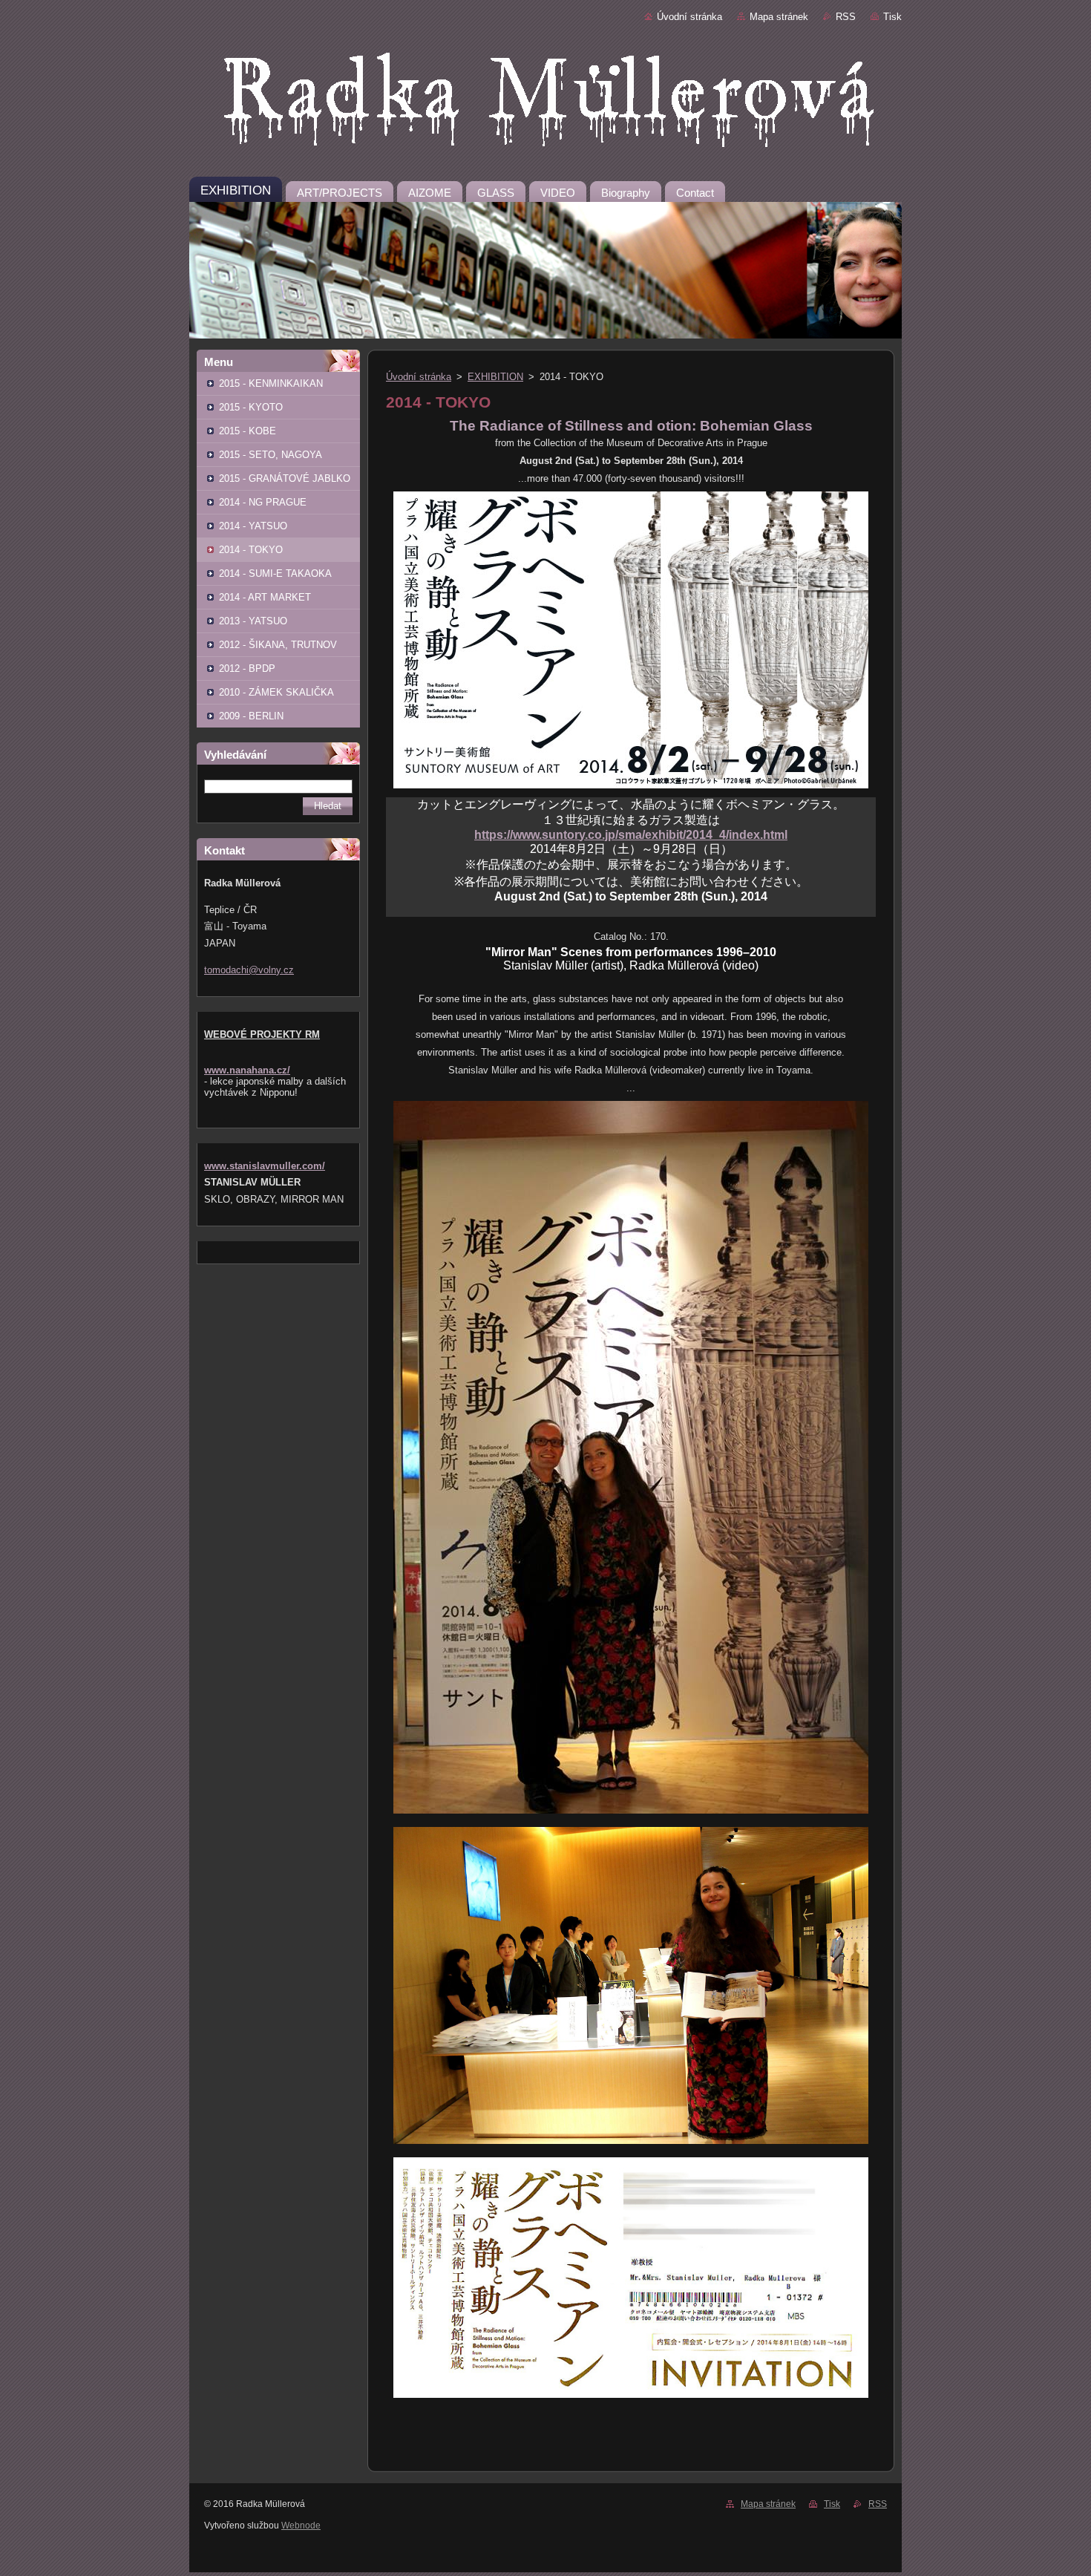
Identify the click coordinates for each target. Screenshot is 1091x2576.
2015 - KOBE (248, 431)
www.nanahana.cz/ (247, 1070)
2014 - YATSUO (253, 526)
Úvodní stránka (689, 17)
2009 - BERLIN (251, 716)
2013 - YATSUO (253, 621)
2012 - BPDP (247, 668)
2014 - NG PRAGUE (263, 502)
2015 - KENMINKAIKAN (271, 383)
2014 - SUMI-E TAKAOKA (275, 573)
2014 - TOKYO (251, 550)
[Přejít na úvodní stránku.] (545, 103)
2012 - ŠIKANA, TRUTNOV (278, 645)
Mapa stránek (779, 17)
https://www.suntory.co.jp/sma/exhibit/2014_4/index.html (631, 835)
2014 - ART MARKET (265, 597)
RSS (846, 17)
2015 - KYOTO (251, 407)
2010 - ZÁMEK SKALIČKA (276, 692)
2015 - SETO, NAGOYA (271, 455)
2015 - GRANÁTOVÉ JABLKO (285, 478)
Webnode (301, 2526)
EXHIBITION (495, 377)
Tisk (892, 17)
